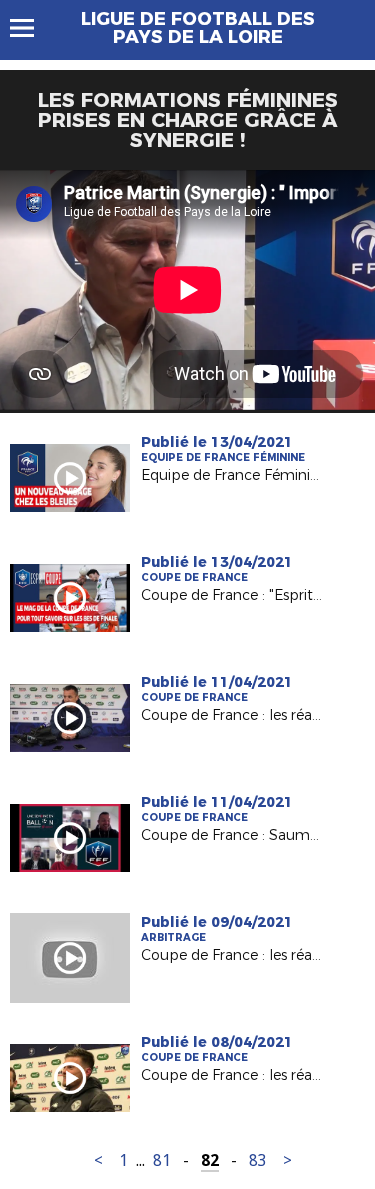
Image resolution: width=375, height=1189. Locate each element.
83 (258, 1160)
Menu (31, 28)
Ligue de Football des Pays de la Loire (198, 28)
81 (162, 1160)
